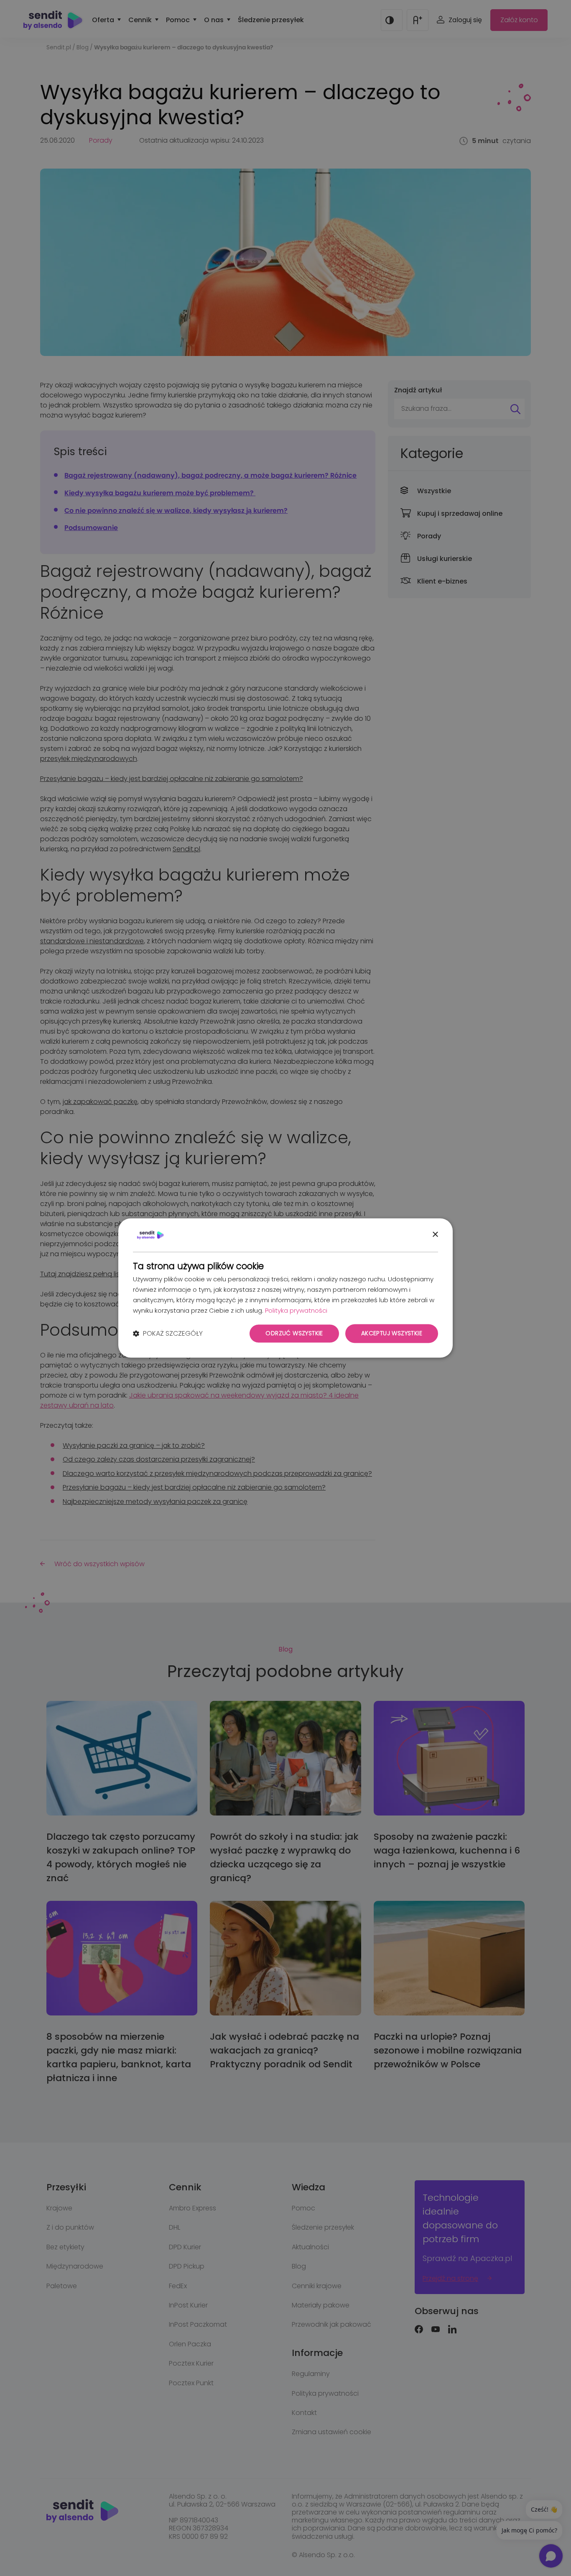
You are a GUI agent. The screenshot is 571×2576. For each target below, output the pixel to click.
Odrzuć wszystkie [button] (294, 1334)
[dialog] (285, 1288)
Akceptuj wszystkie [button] (392, 1334)
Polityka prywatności (296, 1310)
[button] (168, 1334)
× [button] (435, 1235)
